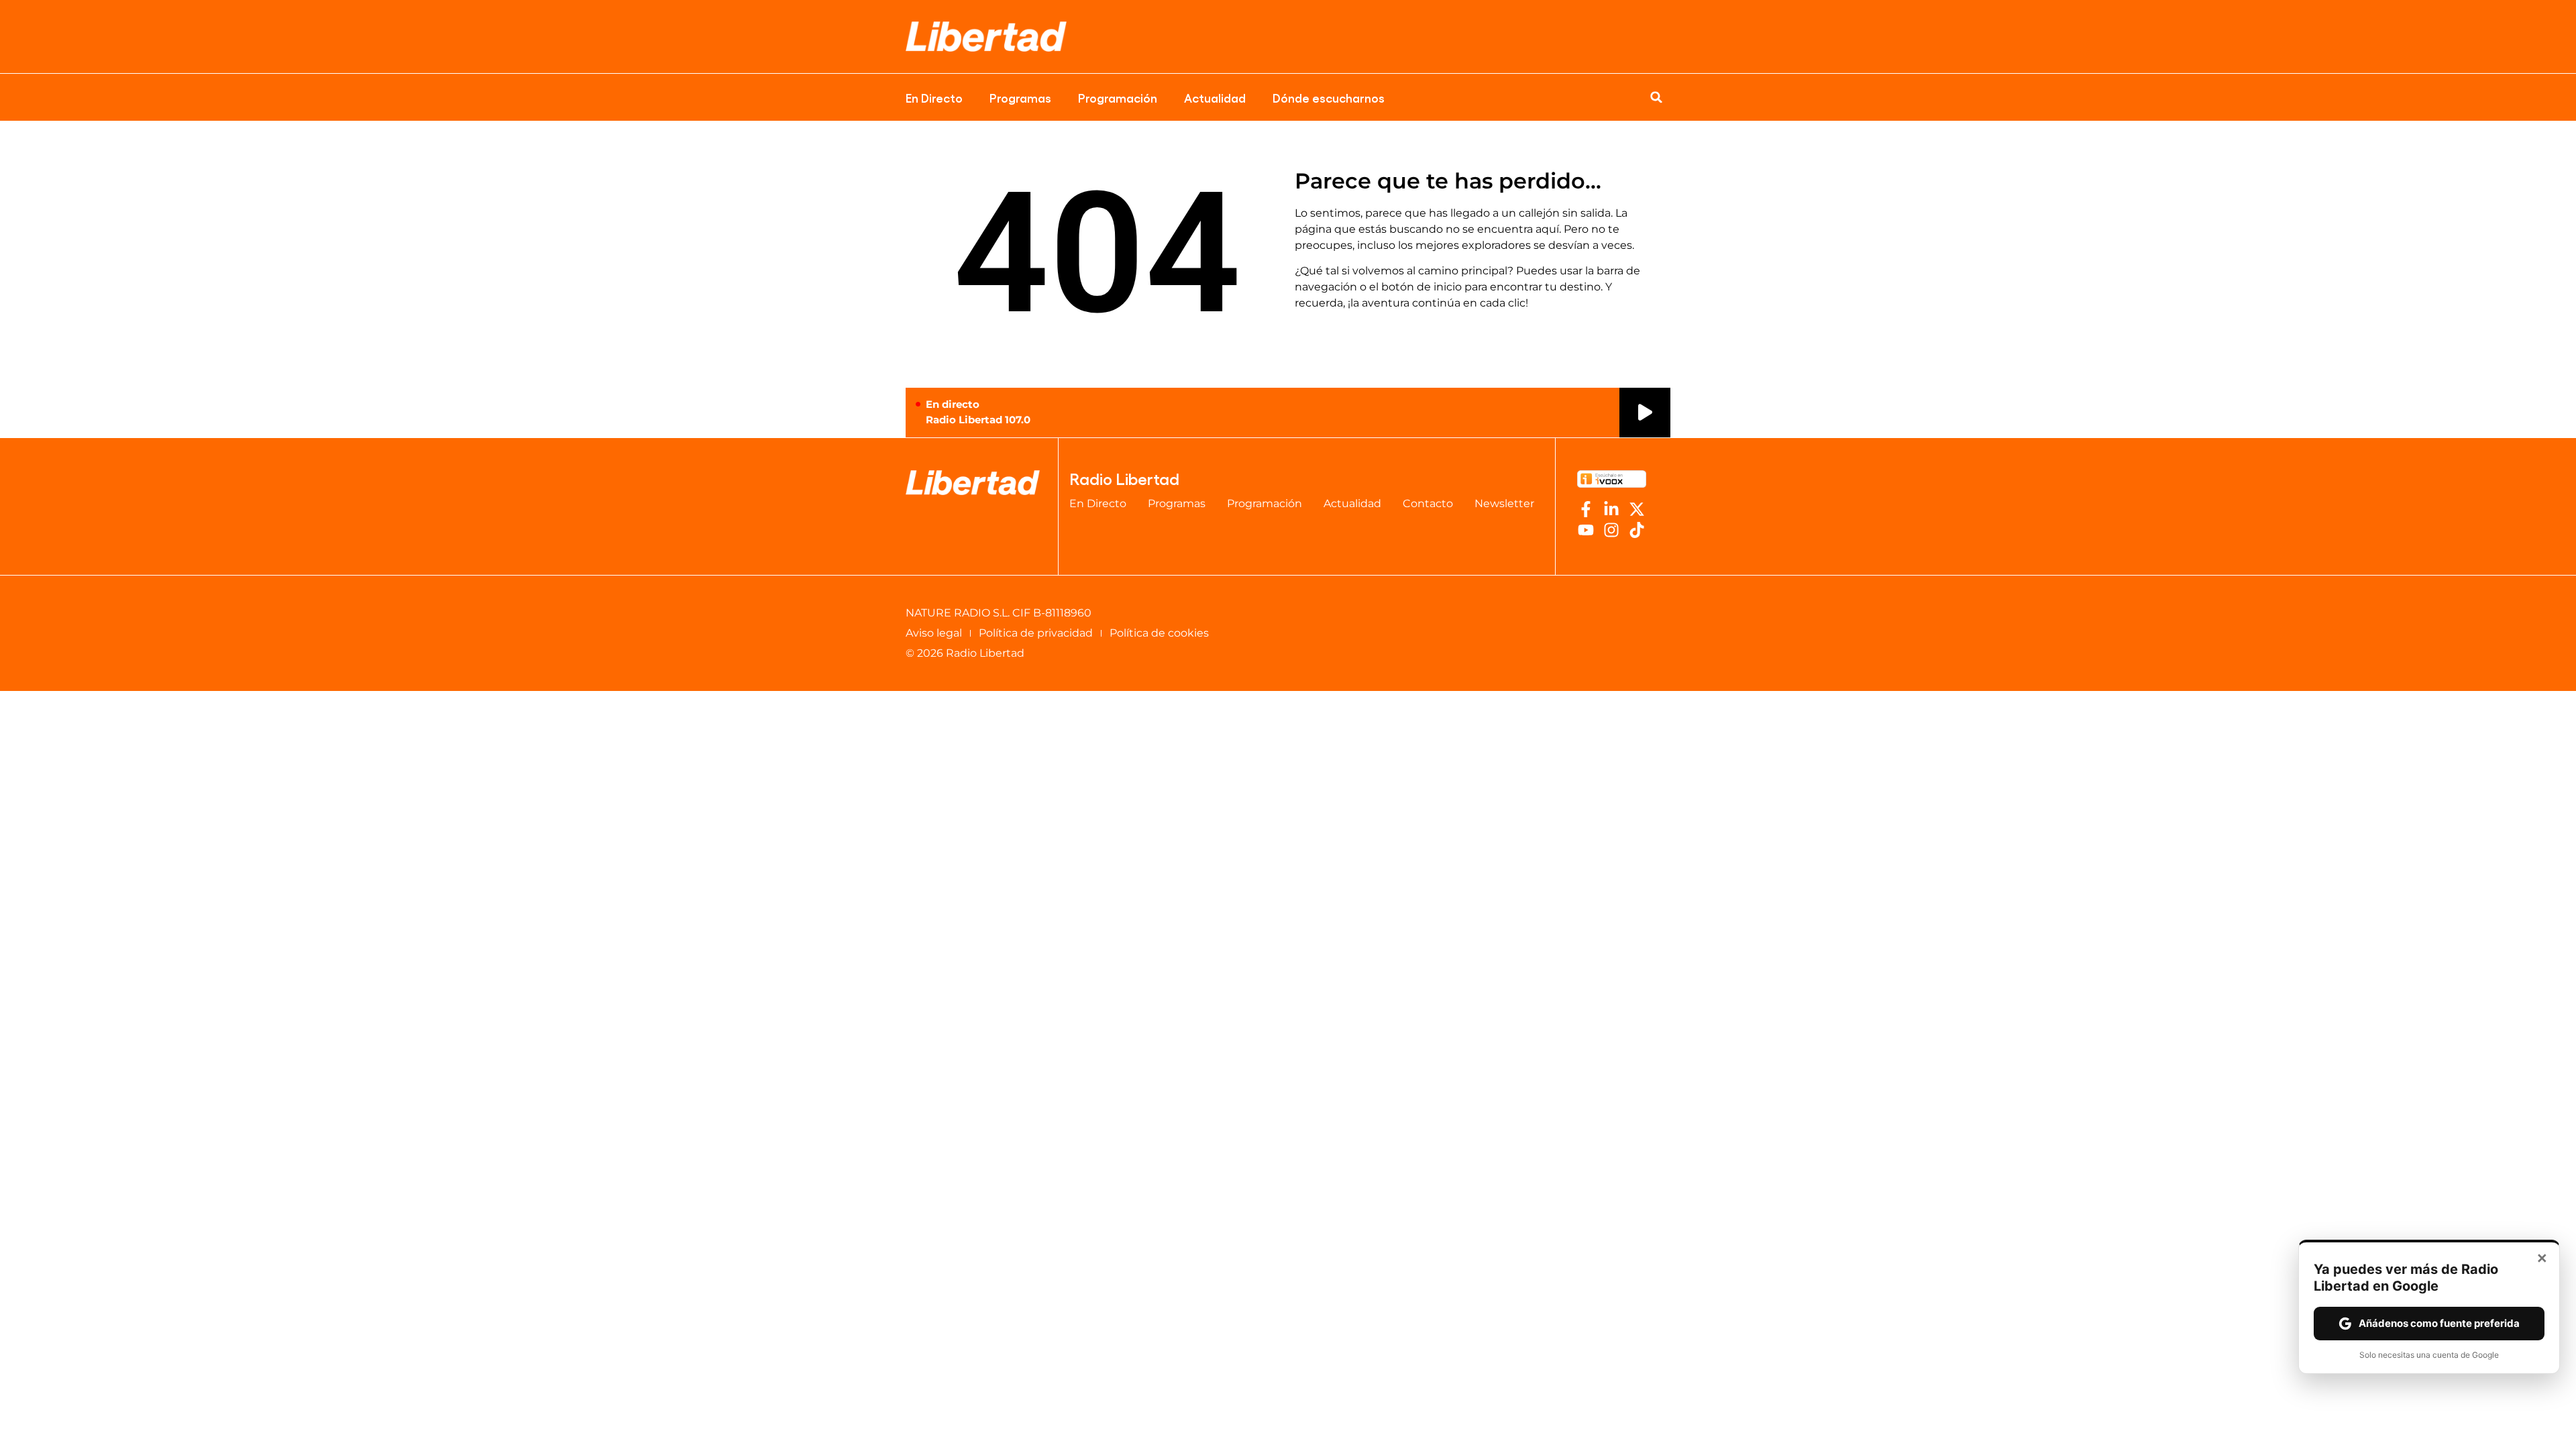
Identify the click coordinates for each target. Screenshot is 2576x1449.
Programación (1118, 97)
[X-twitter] (1637, 509)
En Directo (934, 97)
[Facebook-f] (1586, 509)
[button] (1656, 97)
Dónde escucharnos (1329, 97)
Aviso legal (934, 633)
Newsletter (1504, 503)
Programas (1020, 97)
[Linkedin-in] (1611, 509)
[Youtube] (1586, 530)
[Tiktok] (1637, 530)
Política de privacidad (1036, 633)
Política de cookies (1159, 633)
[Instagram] (1611, 530)
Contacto (1428, 503)
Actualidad (1215, 97)
